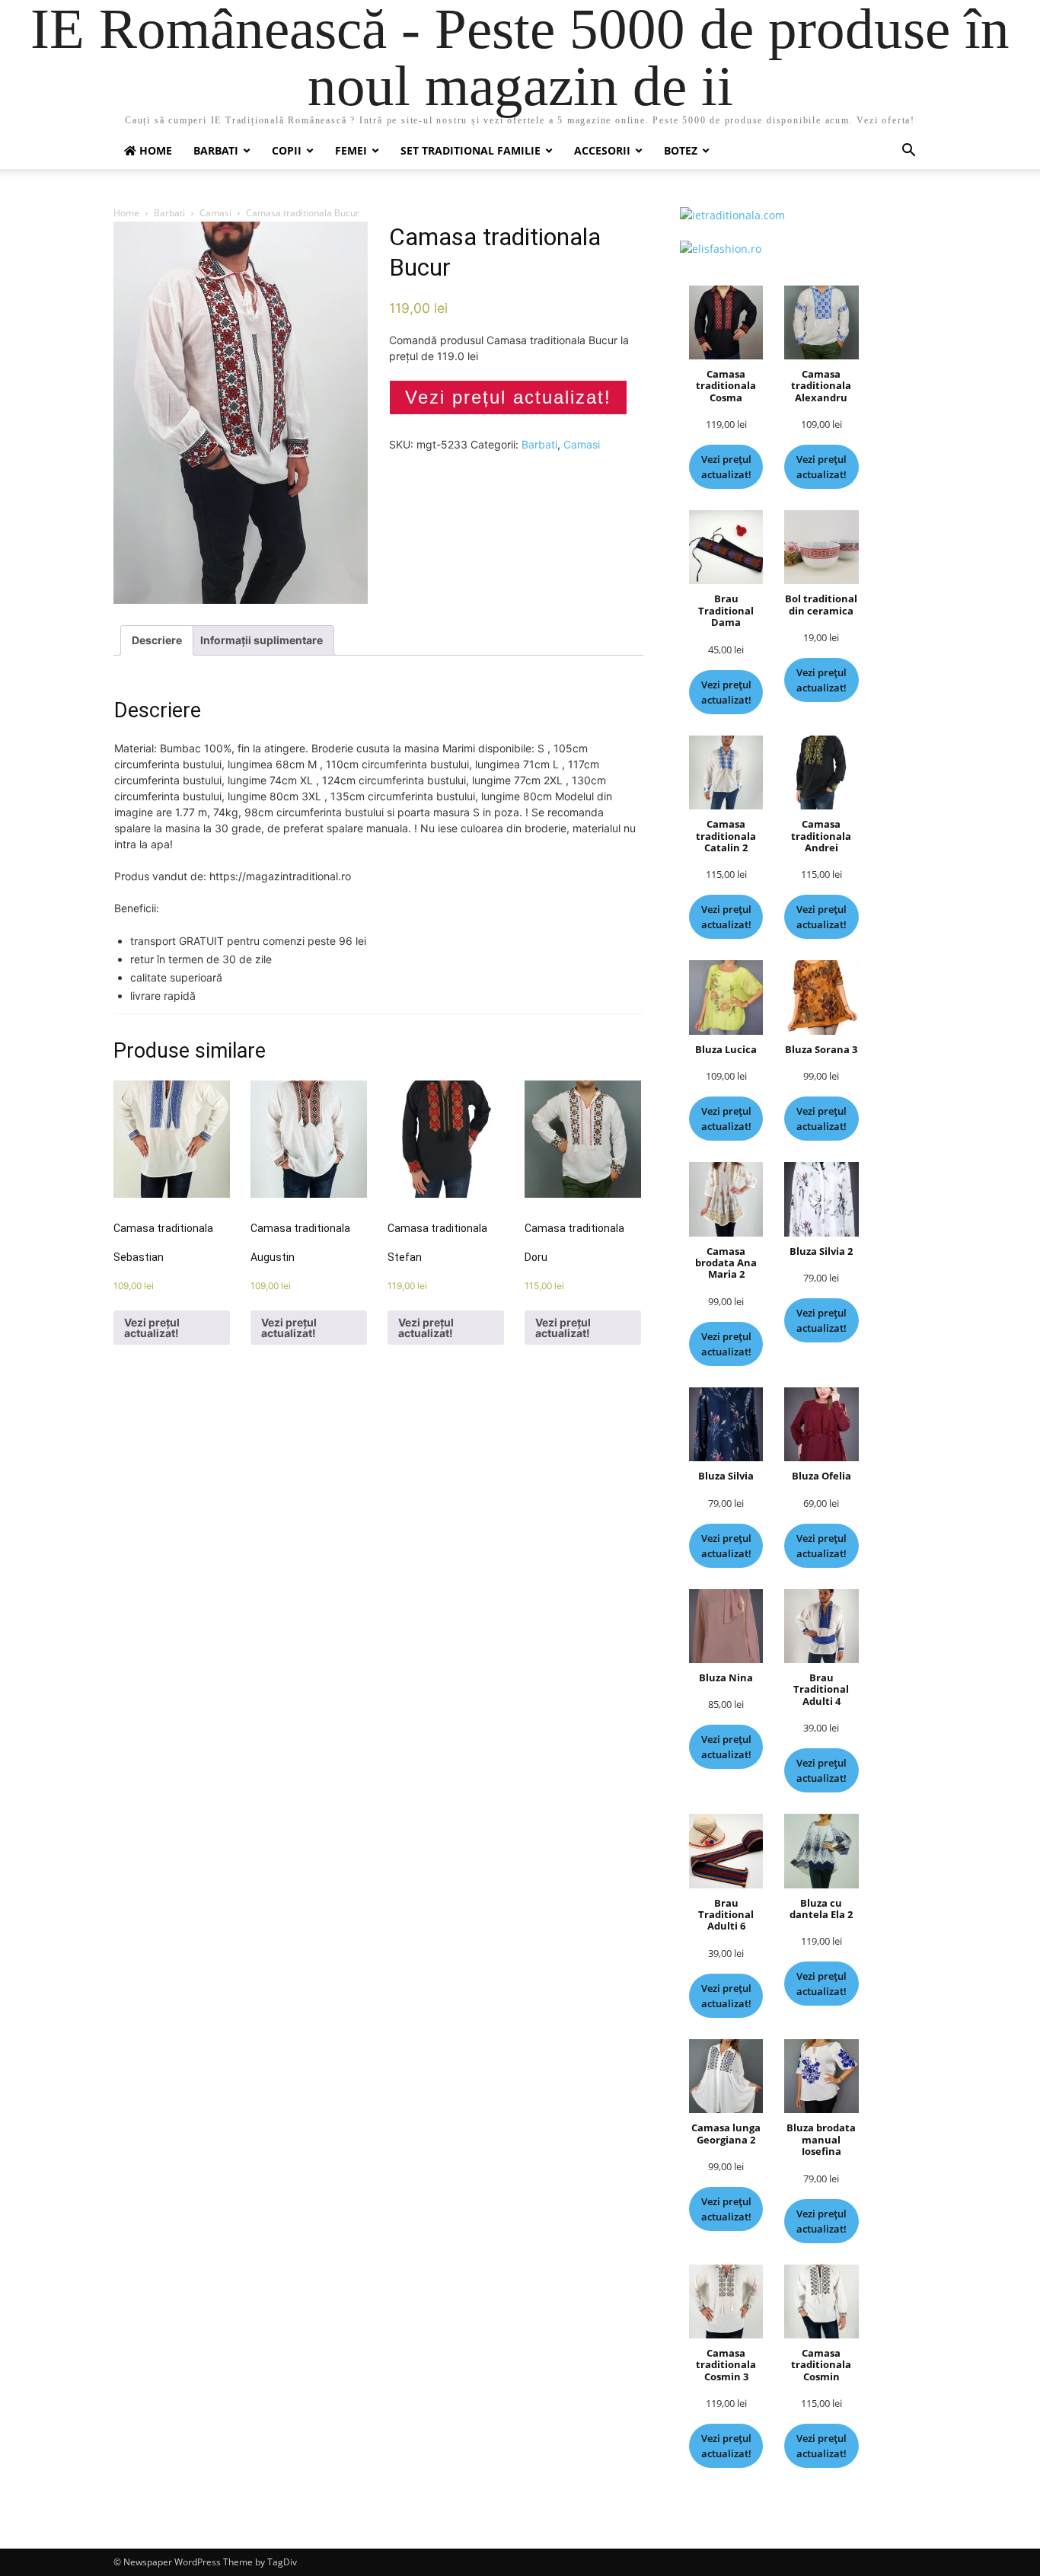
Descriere (157, 640)
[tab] (157, 640)
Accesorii (602, 150)
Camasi (215, 213)
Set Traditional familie (471, 150)
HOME (154, 150)
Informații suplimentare (262, 640)
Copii (287, 150)
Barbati (216, 150)
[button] (908, 152)
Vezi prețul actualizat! (508, 397)
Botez (681, 150)
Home (126, 213)
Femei (351, 150)
